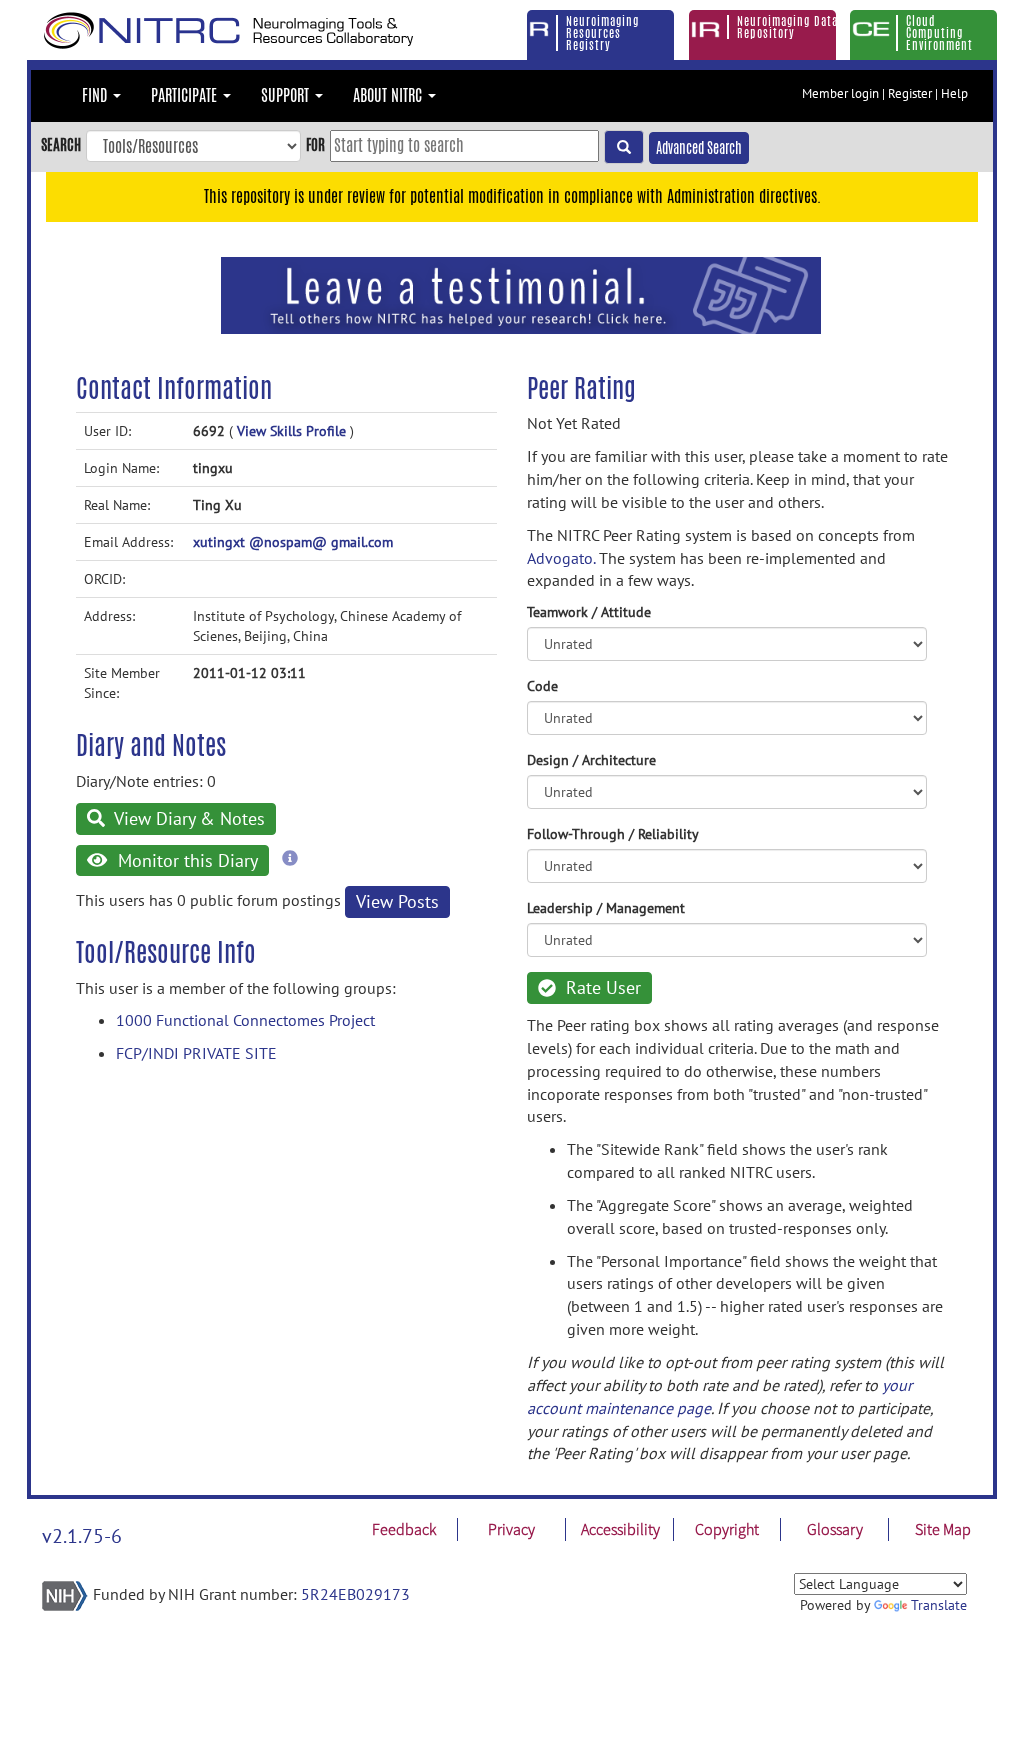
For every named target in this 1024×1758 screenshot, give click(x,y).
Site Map (943, 1529)
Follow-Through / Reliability (613, 834)
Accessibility (620, 1529)
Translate (939, 1605)
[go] (624, 147)
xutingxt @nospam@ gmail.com (293, 542)
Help (954, 93)
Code (542, 686)
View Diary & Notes (187, 818)
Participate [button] (186, 95)
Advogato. (561, 558)
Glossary (835, 1529)
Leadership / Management (606, 908)
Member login (840, 93)
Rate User (601, 987)
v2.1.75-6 (82, 1536)
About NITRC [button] (389, 95)
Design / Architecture (591, 760)
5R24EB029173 (355, 1594)
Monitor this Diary (185, 860)
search (61, 144)
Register (910, 93)
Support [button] (287, 95)
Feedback (404, 1529)
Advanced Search (699, 148)
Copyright (727, 1529)
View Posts (397, 901)
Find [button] (96, 95)
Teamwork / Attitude (589, 612)
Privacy (511, 1529)
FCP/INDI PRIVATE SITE (196, 1053)
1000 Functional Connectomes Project (245, 1020)
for (315, 144)
